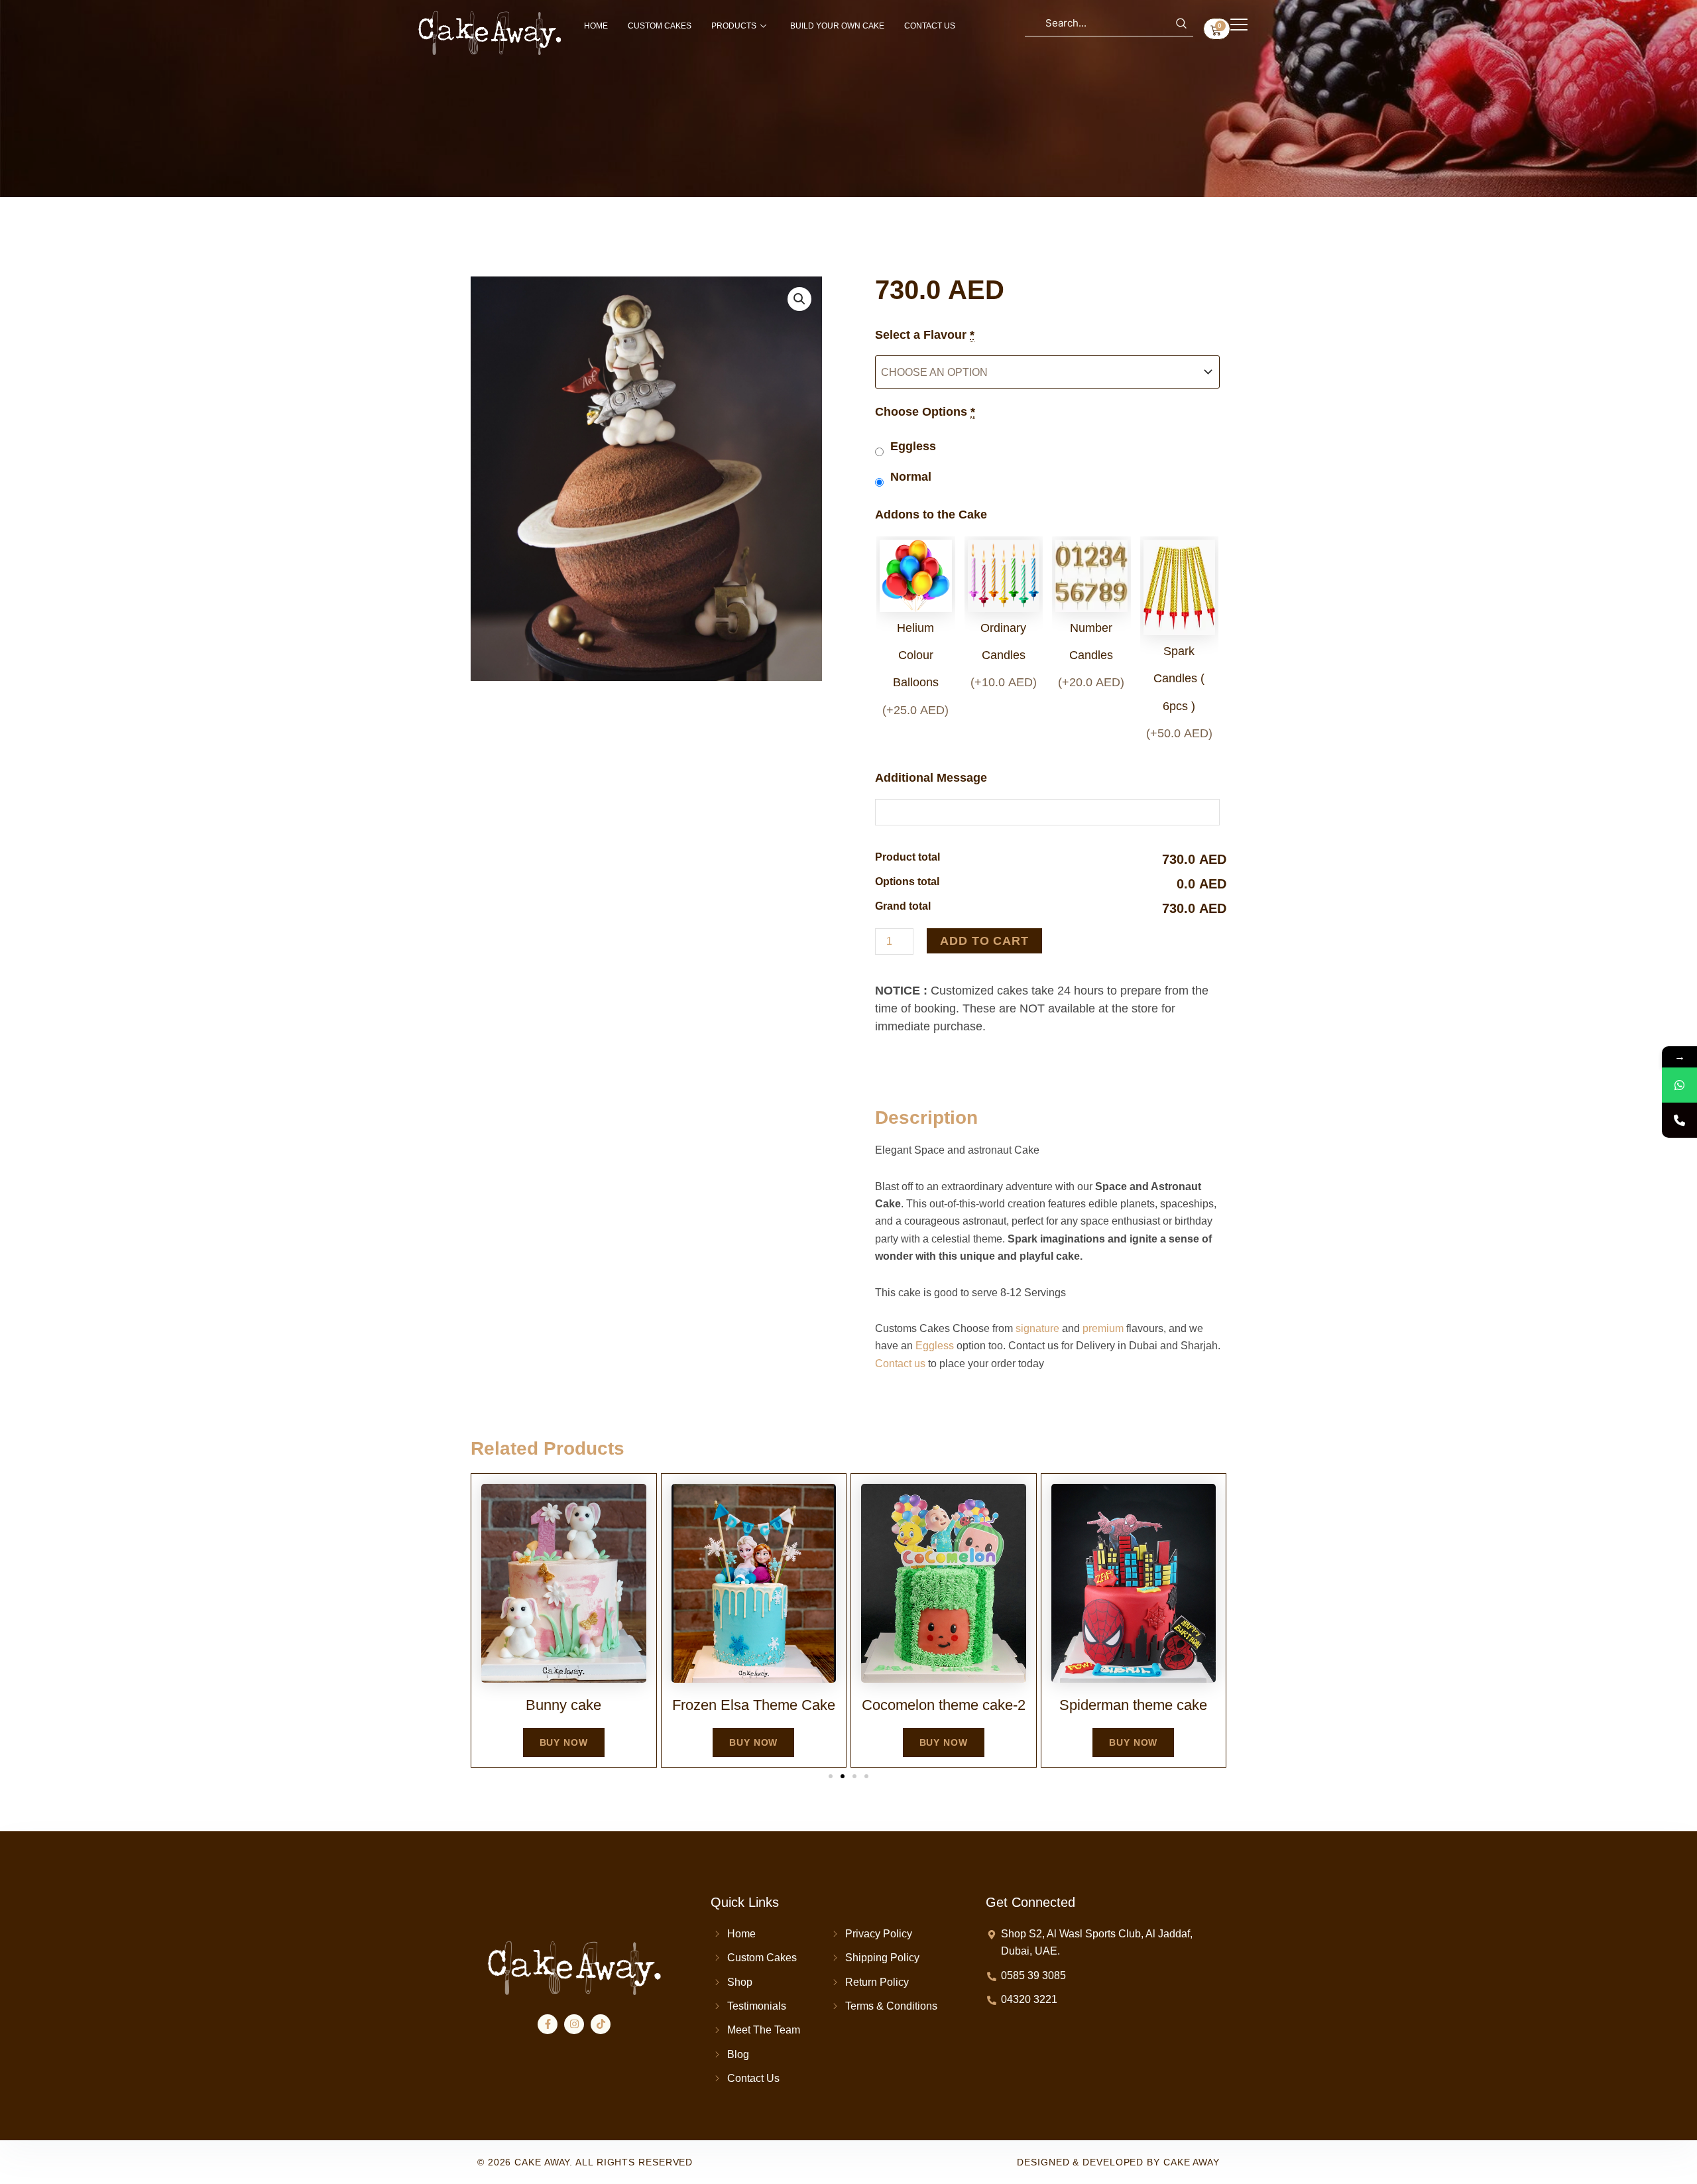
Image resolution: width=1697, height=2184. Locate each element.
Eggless (935, 1346)
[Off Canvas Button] (1239, 25)
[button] (799, 299)
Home (596, 26)
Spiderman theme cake (1133, 1705)
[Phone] (1679, 1120)
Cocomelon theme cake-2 (944, 1705)
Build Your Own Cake (837, 26)
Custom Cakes (660, 26)
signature (1037, 1328)
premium (1103, 1328)
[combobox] (1109, 23)
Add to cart (984, 941)
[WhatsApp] (1679, 1085)
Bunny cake (563, 1705)
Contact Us (930, 26)
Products (734, 26)
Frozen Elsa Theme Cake (754, 1705)
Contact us (900, 1364)
